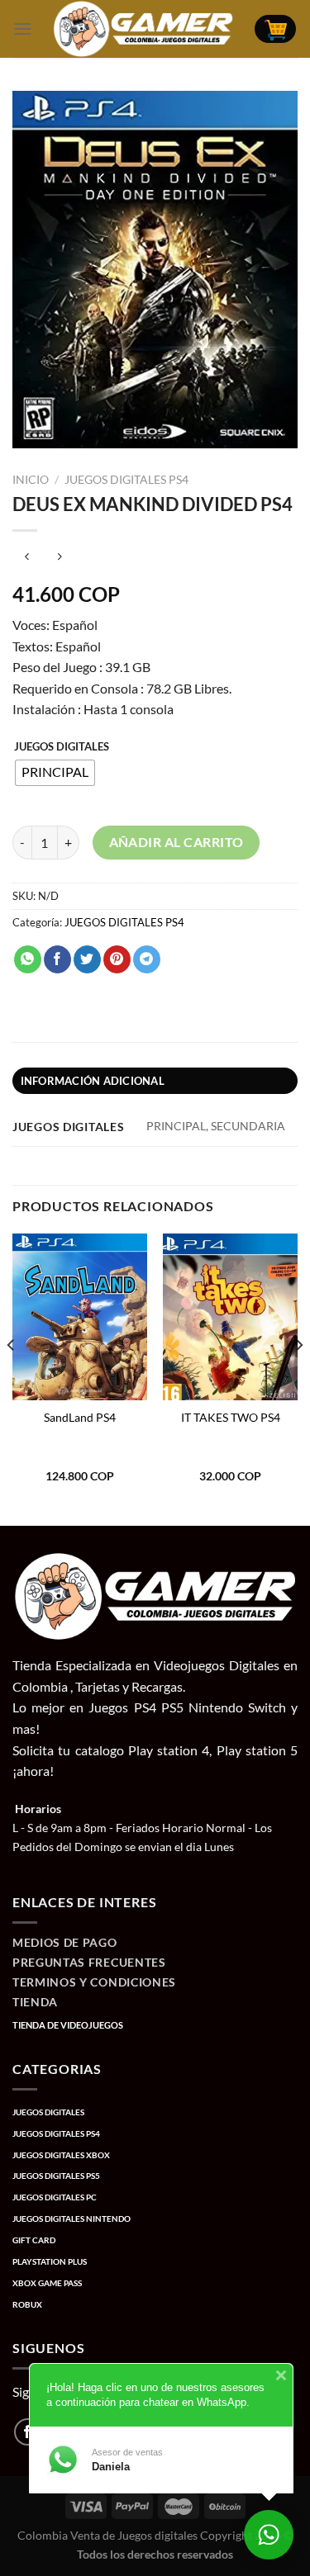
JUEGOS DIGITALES (62, 747)
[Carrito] (275, 29)
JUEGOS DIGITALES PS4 (126, 480)
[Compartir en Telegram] (147, 959)
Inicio (31, 480)
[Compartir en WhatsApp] (28, 959)
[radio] (55, 773)
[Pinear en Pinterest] (117, 959)
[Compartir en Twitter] (87, 959)
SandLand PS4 (80, 1418)
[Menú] (22, 28)
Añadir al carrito (176, 842)
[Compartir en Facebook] (57, 959)
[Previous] (12, 1378)
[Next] (298, 1378)
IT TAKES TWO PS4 (231, 1418)
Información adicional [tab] (93, 1081)
